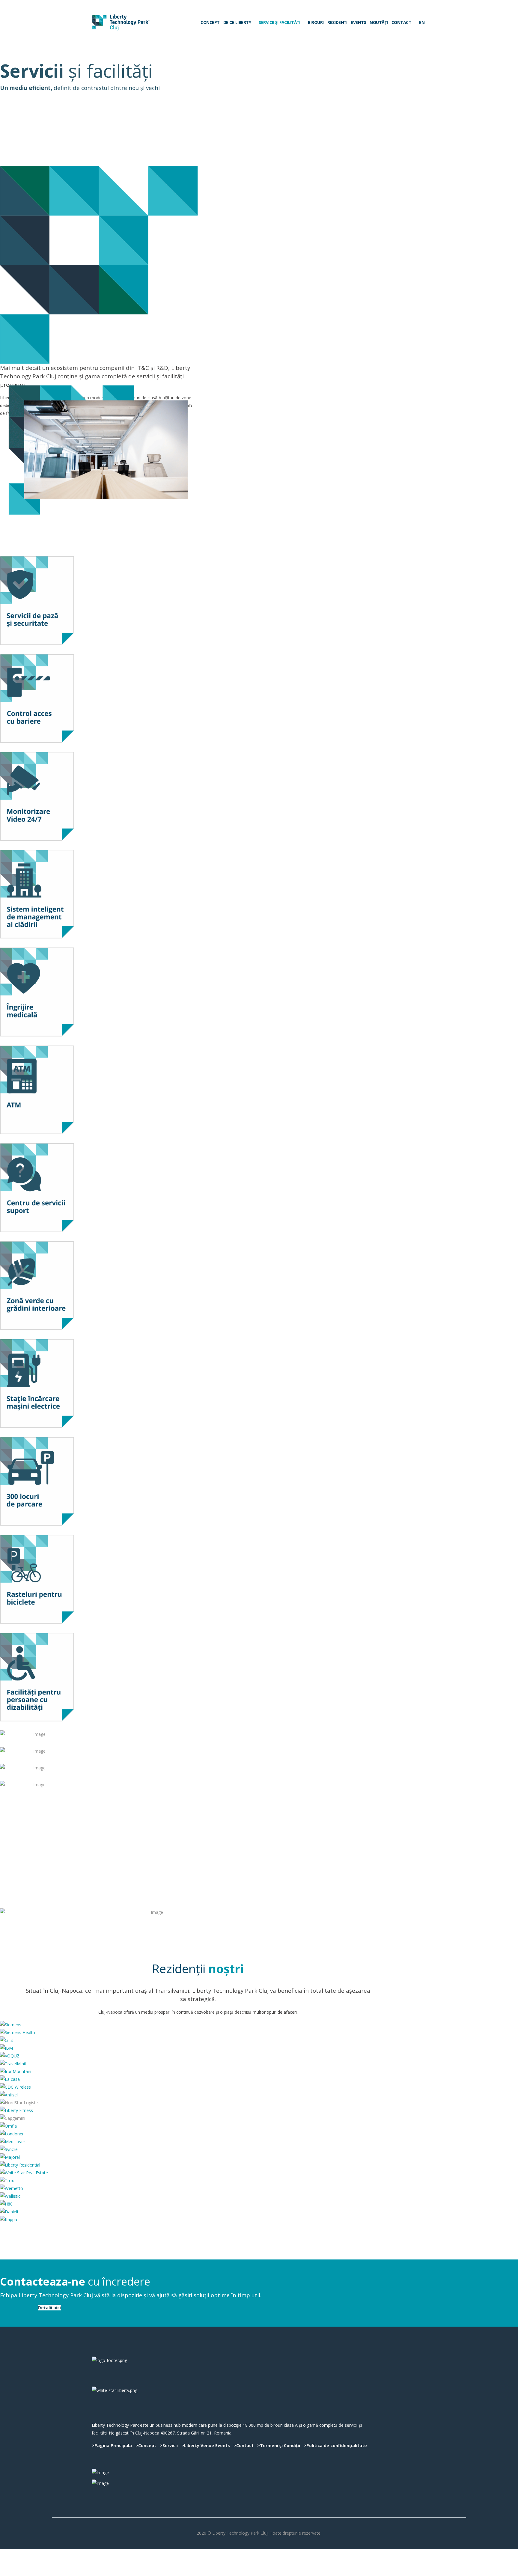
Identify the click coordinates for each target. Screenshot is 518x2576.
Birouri (316, 22)
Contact (402, 22)
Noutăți (379, 22)
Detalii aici (49, 2308)
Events (358, 22)
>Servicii (169, 2445)
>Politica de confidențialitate (335, 2445)
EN (421, 22)
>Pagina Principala (112, 2445)
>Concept (146, 2445)
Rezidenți (337, 22)
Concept (210, 22)
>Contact (244, 2445)
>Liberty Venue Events (206, 2445)
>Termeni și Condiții (279, 2445)
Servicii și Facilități (279, 22)
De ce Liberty (237, 22)
